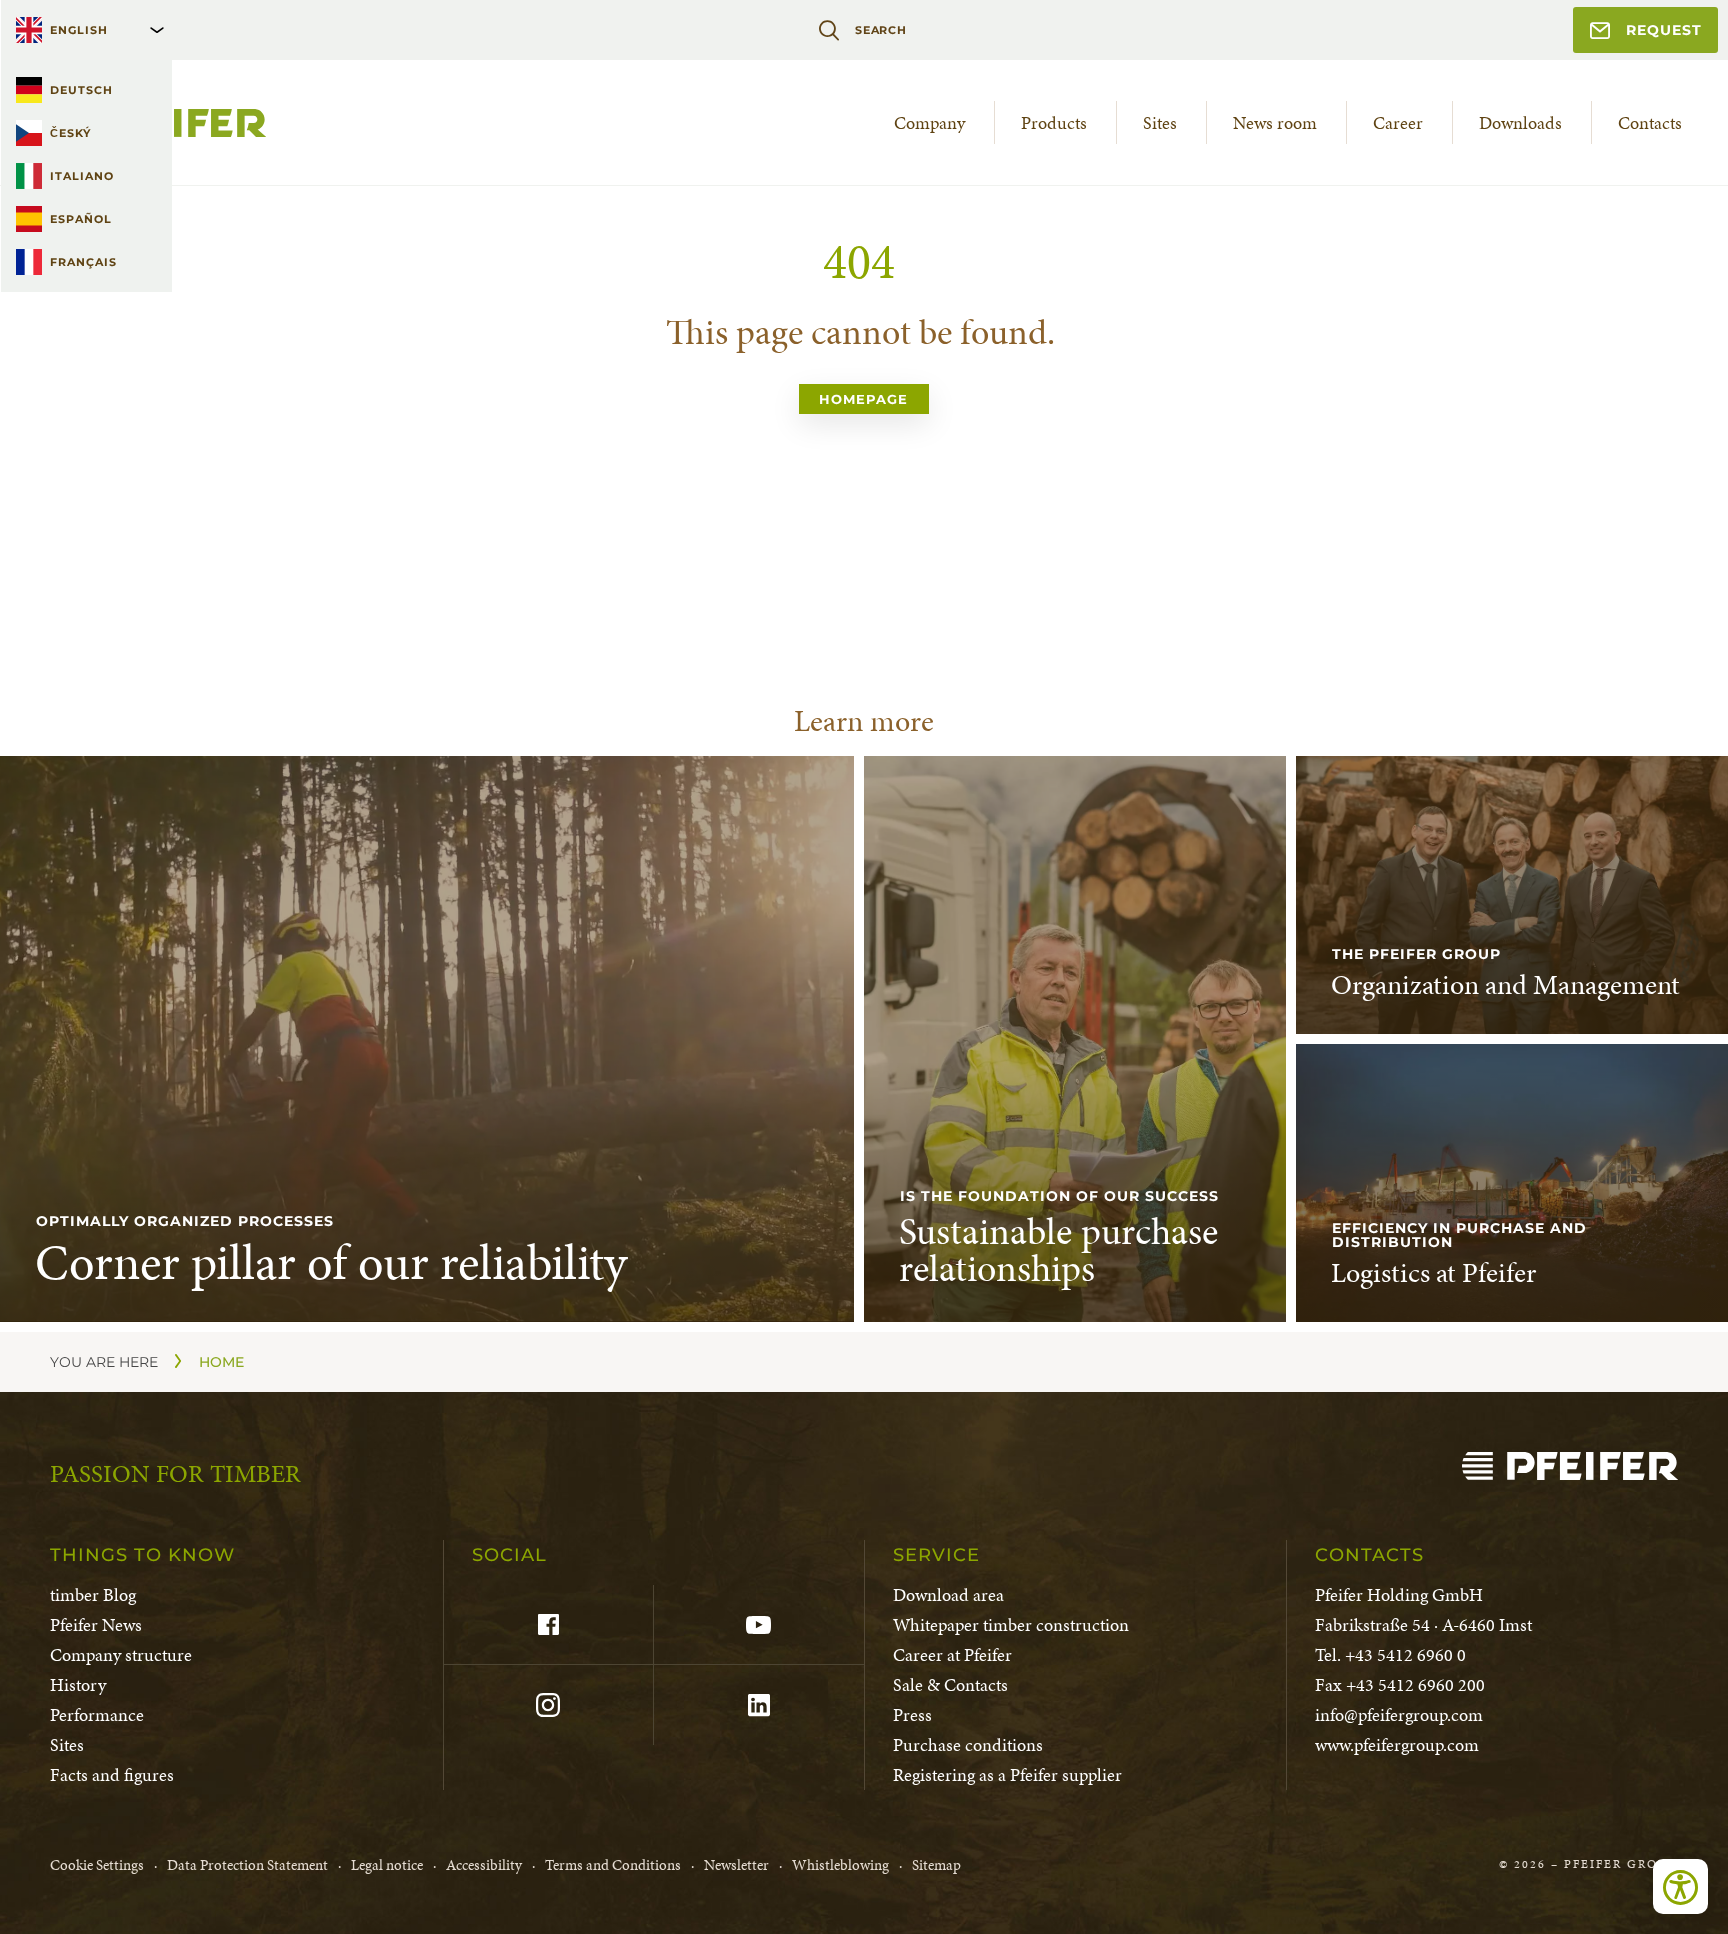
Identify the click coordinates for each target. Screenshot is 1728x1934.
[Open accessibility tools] (1680, 1886)
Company (929, 122)
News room (1275, 122)
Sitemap (936, 1865)
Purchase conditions (968, 1744)
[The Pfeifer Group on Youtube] (758, 1625)
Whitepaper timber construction (1011, 1624)
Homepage (863, 399)
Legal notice (387, 1865)
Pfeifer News (96, 1624)
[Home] (1570, 1466)
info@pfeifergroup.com (1399, 1714)
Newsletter (736, 1865)
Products (1054, 122)
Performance (97, 1714)
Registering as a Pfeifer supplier (1007, 1774)
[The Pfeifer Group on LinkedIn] (758, 1705)
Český (70, 133)
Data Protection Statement (247, 1865)
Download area (948, 1594)
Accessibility (484, 1865)
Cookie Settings (97, 1865)
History (78, 1684)
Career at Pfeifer (952, 1654)
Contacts (1650, 122)
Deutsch (81, 90)
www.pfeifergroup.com (1397, 1744)
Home (221, 1362)
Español (81, 219)
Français (83, 262)
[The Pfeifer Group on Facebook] (548, 1625)
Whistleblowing (840, 1865)
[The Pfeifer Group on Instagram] (548, 1705)
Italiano (82, 176)
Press (912, 1714)
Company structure (121, 1654)
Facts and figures (112, 1774)
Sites (1160, 122)
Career (1398, 122)
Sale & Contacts (950, 1684)
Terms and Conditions (613, 1865)
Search (881, 30)
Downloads (1520, 122)
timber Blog (93, 1594)
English (79, 30)
